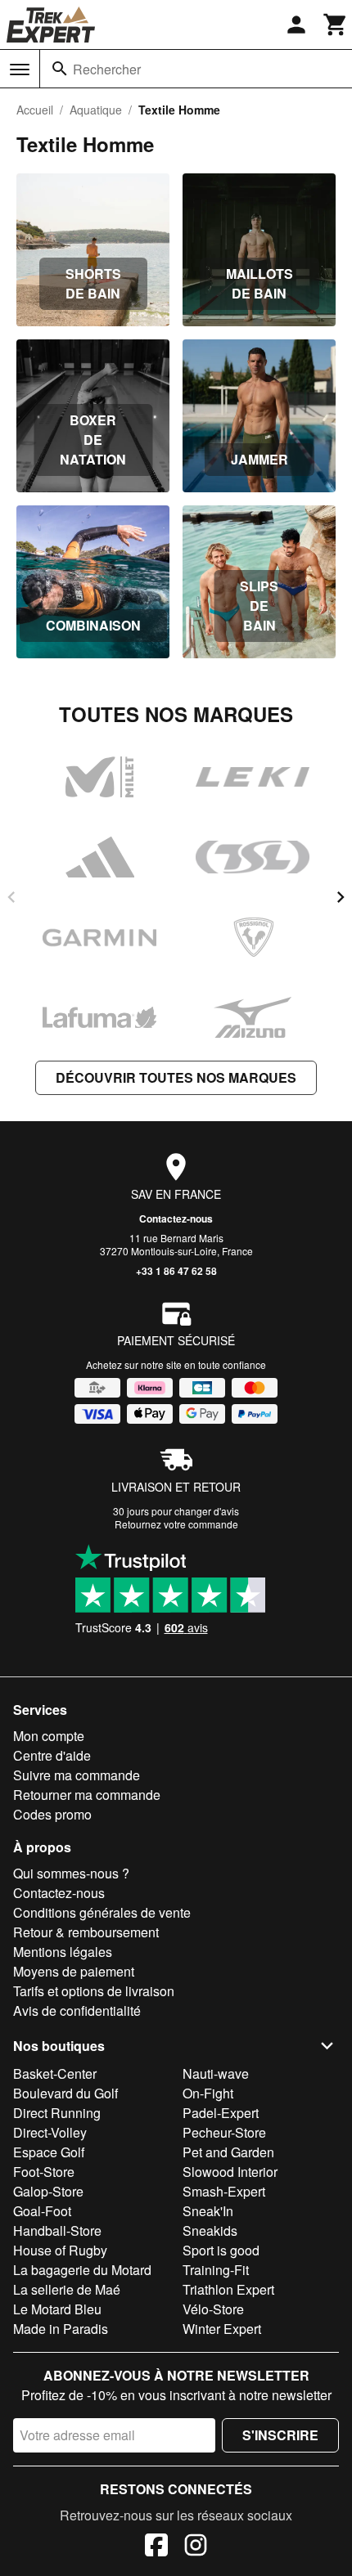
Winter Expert (222, 2329)
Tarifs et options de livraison (94, 1991)
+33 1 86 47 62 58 (176, 1271)
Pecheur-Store (224, 2132)
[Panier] (336, 25)
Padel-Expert (221, 2113)
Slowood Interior (230, 2172)
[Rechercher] (60, 69)
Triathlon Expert (228, 2289)
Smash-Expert (224, 2191)
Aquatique (96, 110)
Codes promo (52, 1814)
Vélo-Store (213, 2309)
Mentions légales (63, 1952)
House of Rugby (60, 2250)
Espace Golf (49, 2152)
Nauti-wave (216, 2073)
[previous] (11, 897)
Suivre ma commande (77, 1775)
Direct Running (57, 2113)
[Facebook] (156, 2547)
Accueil (35, 110)
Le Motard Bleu (57, 2309)
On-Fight (208, 2093)
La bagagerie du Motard (82, 2270)
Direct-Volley (50, 2132)
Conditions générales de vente (102, 1912)
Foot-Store (44, 2172)
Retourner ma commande (87, 1795)
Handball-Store (57, 2230)
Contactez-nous (176, 1218)
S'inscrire (280, 2435)
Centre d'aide (52, 1755)
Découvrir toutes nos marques (176, 1077)
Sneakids (210, 2230)
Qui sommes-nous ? (71, 1873)
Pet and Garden (228, 2152)
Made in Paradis (61, 2329)
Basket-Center (55, 2073)
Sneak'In (208, 2211)
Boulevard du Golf (65, 2093)
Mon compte (49, 1736)
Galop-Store (48, 2191)
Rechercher (107, 69)
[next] (341, 897)
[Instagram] (196, 2547)
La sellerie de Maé (67, 2289)
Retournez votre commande (176, 1524)
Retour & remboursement (86, 1932)
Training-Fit (216, 2270)
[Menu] (20, 70)
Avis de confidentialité (77, 2011)
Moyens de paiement (74, 1971)
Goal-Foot (42, 2211)
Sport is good (221, 2250)
